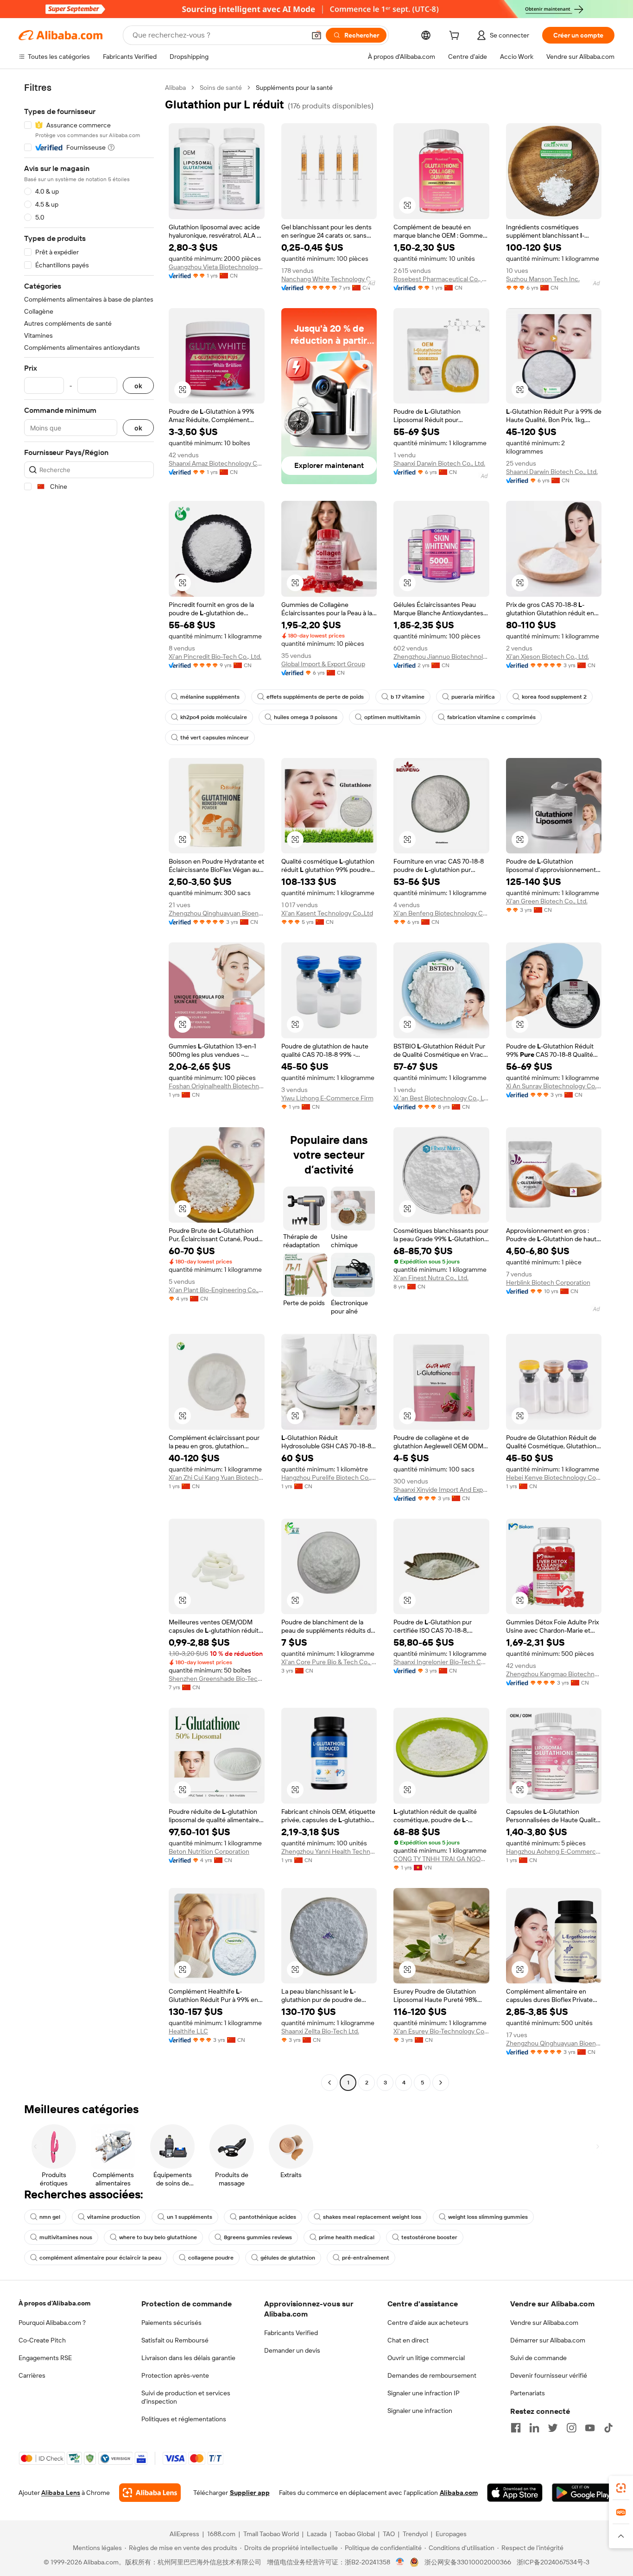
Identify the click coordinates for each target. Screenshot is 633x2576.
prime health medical (347, 2237)
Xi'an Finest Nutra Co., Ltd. (431, 1278)
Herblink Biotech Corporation (548, 1282)
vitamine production (114, 2217)
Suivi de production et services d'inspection (186, 2397)
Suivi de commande (538, 2358)
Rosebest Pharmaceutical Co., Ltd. (441, 279)
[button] (316, 35)
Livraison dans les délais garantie (188, 2358)
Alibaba (175, 88)
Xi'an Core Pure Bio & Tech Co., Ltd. (329, 1662)
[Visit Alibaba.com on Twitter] (553, 2428)
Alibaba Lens (61, 2493)
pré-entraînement (366, 2258)
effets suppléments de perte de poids (315, 697)
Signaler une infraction (420, 2411)
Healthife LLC (188, 2031)
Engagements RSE (45, 2358)
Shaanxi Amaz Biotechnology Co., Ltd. (217, 463)
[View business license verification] (400, 2562)
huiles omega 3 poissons (306, 717)
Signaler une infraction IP (424, 2393)
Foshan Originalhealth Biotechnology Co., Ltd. (217, 1086)
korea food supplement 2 (554, 697)
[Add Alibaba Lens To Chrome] (150, 2493)
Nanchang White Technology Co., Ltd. (329, 279)
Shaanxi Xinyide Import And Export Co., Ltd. (441, 1490)
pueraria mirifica (473, 697)
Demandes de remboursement (432, 2375)
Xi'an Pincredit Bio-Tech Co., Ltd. (215, 657)
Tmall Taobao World (271, 2534)
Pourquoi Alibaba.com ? (52, 2323)
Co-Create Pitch (42, 2340)
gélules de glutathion (288, 2258)
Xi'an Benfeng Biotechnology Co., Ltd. (441, 913)
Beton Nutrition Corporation (209, 1851)
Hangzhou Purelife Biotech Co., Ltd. (329, 1477)
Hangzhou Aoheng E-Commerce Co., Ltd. (554, 1851)
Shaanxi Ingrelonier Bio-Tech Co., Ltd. (441, 1662)
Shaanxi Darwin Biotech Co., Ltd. (439, 463)
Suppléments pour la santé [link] (294, 88)
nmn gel (50, 2217)
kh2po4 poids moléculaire (214, 717)
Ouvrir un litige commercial (426, 2358)
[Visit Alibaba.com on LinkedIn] (534, 2428)
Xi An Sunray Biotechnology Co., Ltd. (554, 1086)
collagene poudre (211, 2258)
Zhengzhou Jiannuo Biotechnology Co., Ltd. (441, 657)
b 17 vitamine (408, 697)
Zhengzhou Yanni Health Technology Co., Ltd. (329, 1851)
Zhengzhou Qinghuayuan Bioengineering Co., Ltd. (217, 913)
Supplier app (250, 2493)
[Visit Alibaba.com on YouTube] (590, 2428)
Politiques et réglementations (184, 2419)
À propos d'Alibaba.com (54, 2303)
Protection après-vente (175, 2375)
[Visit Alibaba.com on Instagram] (571, 2428)
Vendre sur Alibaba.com (544, 2323)
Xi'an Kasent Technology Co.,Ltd (327, 913)
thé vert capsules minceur (215, 738)
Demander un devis (292, 2350)
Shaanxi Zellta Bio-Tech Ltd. (320, 2031)
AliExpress (184, 2534)
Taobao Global (355, 2534)
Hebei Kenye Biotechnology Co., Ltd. (554, 1477)
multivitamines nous (66, 2237)
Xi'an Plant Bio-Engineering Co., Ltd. (217, 1290)
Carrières (32, 2375)
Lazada (317, 2534)
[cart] (456, 37)
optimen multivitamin (392, 717)
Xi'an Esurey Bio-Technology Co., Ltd (441, 2031)
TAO (389, 2534)
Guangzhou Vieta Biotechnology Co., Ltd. (217, 267)
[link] (621, 2488)
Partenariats (528, 2393)
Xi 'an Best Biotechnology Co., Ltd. (441, 1098)
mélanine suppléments (210, 697)
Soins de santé (221, 88)
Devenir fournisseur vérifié (549, 2375)
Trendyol (415, 2534)
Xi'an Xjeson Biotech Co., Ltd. (548, 657)
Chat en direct (408, 2340)
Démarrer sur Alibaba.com (548, 2340)
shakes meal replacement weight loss (372, 2217)
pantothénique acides (268, 2217)
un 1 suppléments (190, 2217)
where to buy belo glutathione (158, 2237)
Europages (451, 2534)
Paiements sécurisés (171, 2323)
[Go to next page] (441, 2083)
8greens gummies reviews (258, 2237)
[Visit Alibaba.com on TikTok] (608, 2428)
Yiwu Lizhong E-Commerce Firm (327, 1098)
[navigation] (89, 1086)
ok (138, 386)
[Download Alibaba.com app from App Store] (515, 2493)
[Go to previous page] (329, 2083)
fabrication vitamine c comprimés (491, 717)
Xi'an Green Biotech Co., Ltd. (547, 901)
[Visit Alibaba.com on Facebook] (516, 2428)
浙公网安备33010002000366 (468, 2562)
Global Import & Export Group (323, 664)
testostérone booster (429, 2237)
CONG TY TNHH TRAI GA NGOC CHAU (441, 1859)
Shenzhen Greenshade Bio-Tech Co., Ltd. (217, 1679)
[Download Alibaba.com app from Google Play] (583, 2493)
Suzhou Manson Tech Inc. (543, 279)
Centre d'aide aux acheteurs (428, 2323)
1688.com (221, 2534)
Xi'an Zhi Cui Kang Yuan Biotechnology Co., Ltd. (217, 1477)
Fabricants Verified (291, 2333)
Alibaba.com (459, 2493)
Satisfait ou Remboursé (175, 2340)
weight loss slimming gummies (488, 2217)
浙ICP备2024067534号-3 (553, 2562)
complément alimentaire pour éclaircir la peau (100, 2258)
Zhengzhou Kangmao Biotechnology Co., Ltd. (554, 1674)
